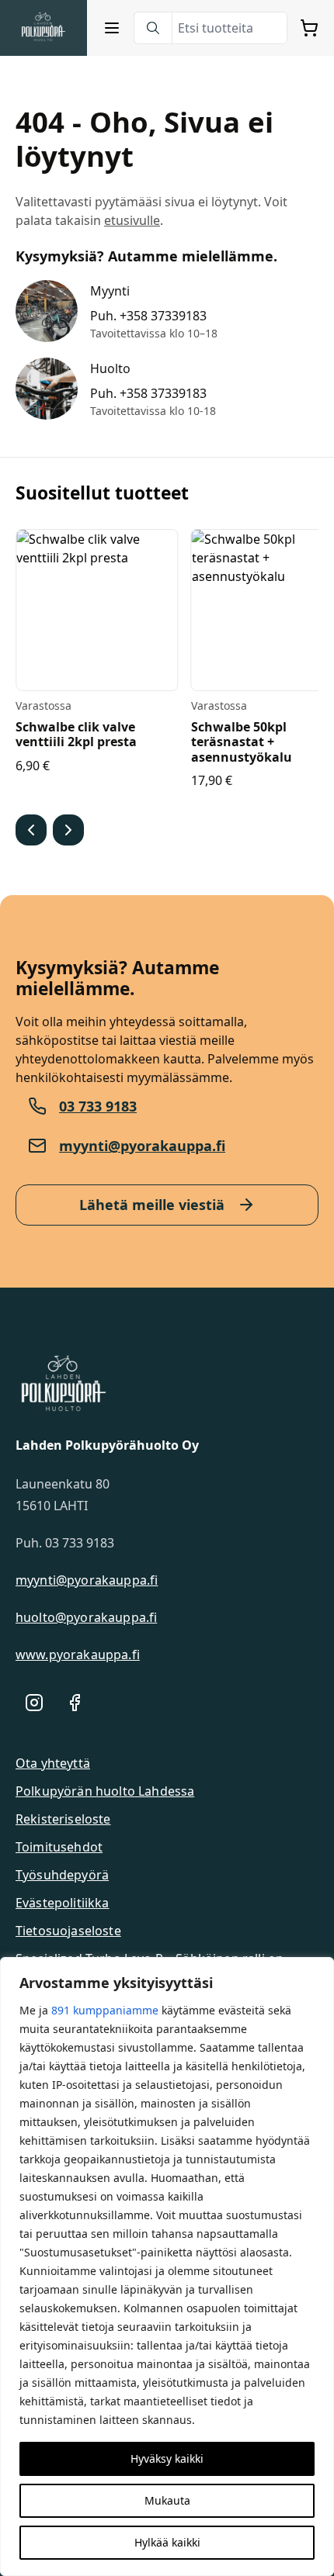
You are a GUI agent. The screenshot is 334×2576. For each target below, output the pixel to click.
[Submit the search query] (153, 28)
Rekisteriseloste (63, 1819)
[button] (31, 830)
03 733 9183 (98, 1106)
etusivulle (132, 220)
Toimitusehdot (59, 1847)
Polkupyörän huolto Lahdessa (105, 1791)
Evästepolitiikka (63, 1903)
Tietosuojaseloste (68, 1931)
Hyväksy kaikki (167, 2458)
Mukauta (167, 2500)
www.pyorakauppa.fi (78, 1655)
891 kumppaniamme (105, 2010)
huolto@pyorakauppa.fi (86, 1617)
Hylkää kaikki (167, 2542)
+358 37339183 (163, 316)
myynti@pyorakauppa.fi (142, 1146)
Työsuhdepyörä (62, 1875)
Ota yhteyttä (53, 1763)
